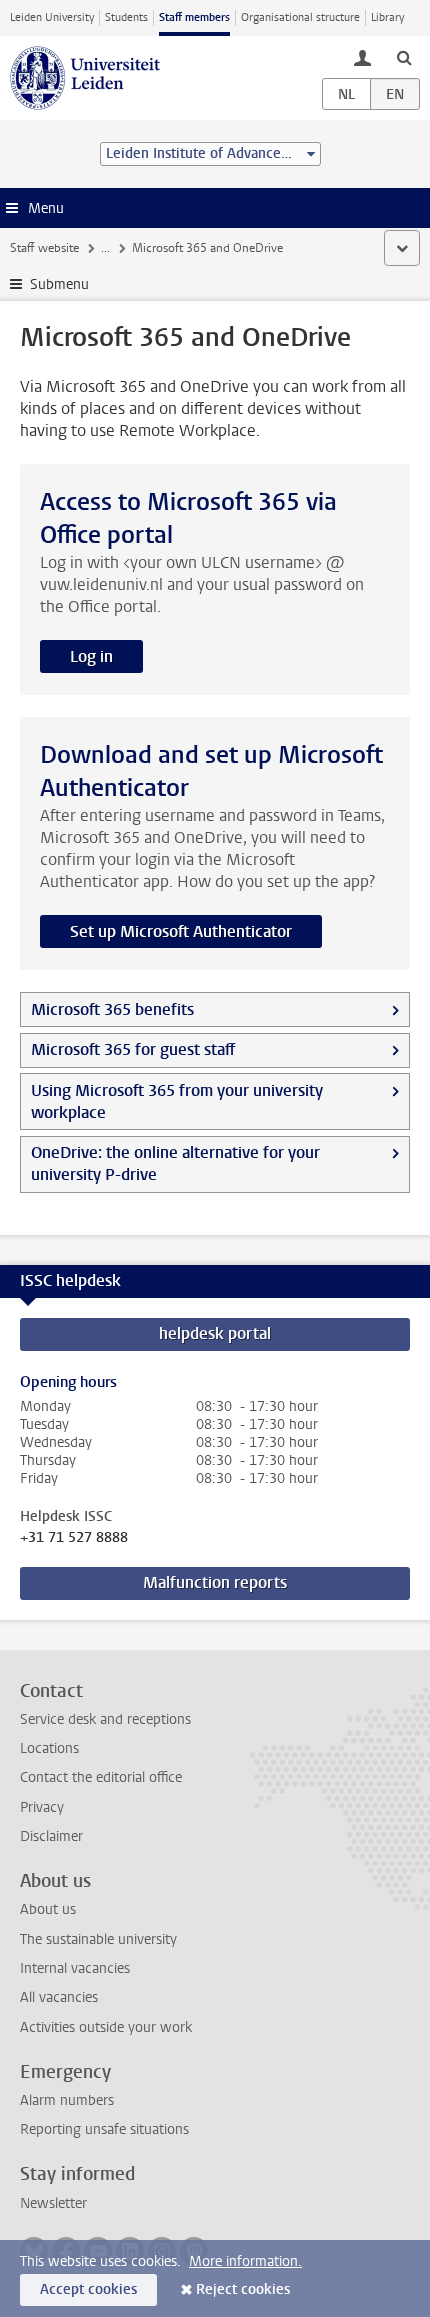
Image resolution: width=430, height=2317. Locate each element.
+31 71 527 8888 (74, 1538)
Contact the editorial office (101, 1777)
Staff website (44, 248)
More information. (245, 2261)
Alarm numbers (67, 2100)
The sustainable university (98, 1939)
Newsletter (53, 2203)
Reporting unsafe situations (104, 2129)
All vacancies (59, 1997)
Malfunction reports (215, 1582)
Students (126, 17)
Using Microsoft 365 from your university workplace (177, 1101)
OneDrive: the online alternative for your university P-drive (175, 1163)
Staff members (194, 17)
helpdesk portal (215, 1333)
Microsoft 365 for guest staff (133, 1049)
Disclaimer (51, 1836)
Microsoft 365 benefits (112, 1009)
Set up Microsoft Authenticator (181, 931)
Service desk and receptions (105, 1719)
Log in (91, 656)
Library (387, 17)
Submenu (59, 284)
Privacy (42, 1807)
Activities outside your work (106, 2027)
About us (48, 1909)
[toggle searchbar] (404, 57)
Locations (49, 1748)
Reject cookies (243, 2289)
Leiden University (52, 17)
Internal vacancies (75, 1968)
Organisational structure (300, 17)
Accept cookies (88, 2289)
